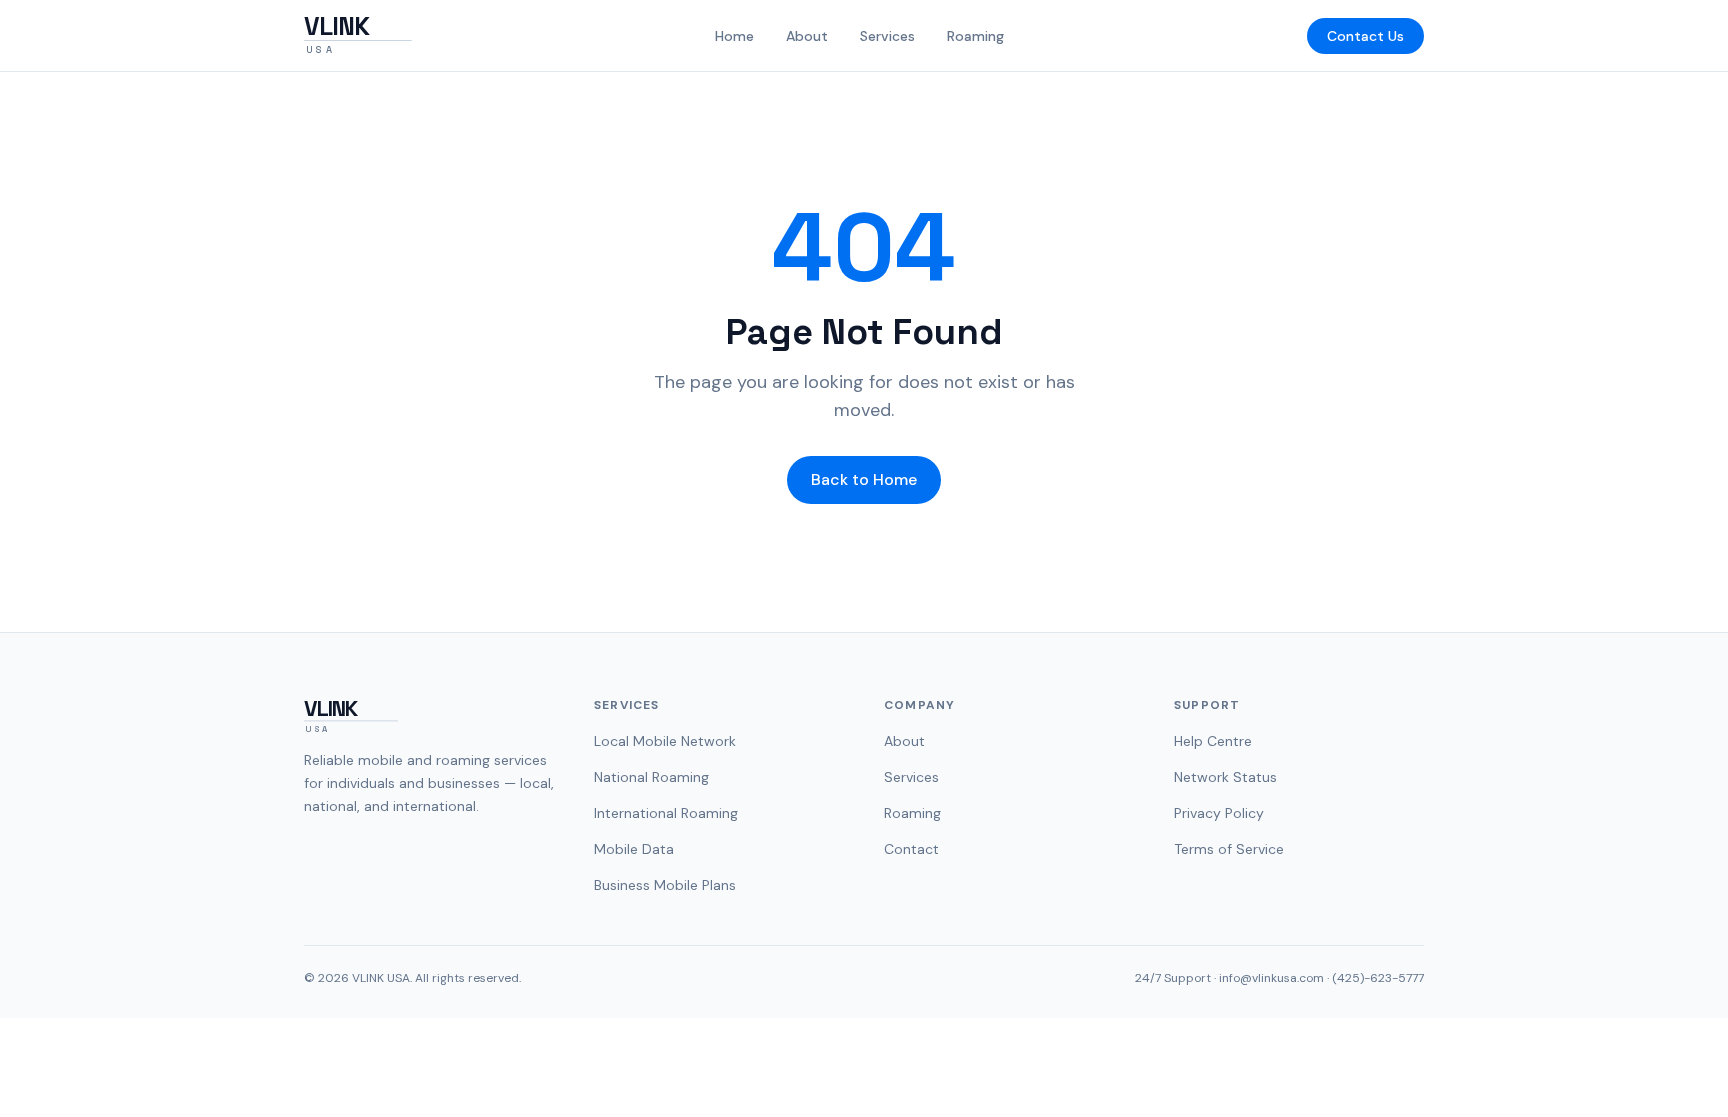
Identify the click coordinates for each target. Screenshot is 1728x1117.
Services (887, 36)
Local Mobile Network (665, 741)
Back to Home (864, 479)
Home (734, 36)
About (807, 36)
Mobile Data (634, 849)
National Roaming (651, 777)
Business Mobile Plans (665, 885)
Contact (911, 849)
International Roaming (666, 813)
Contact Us (1365, 36)
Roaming (975, 36)
